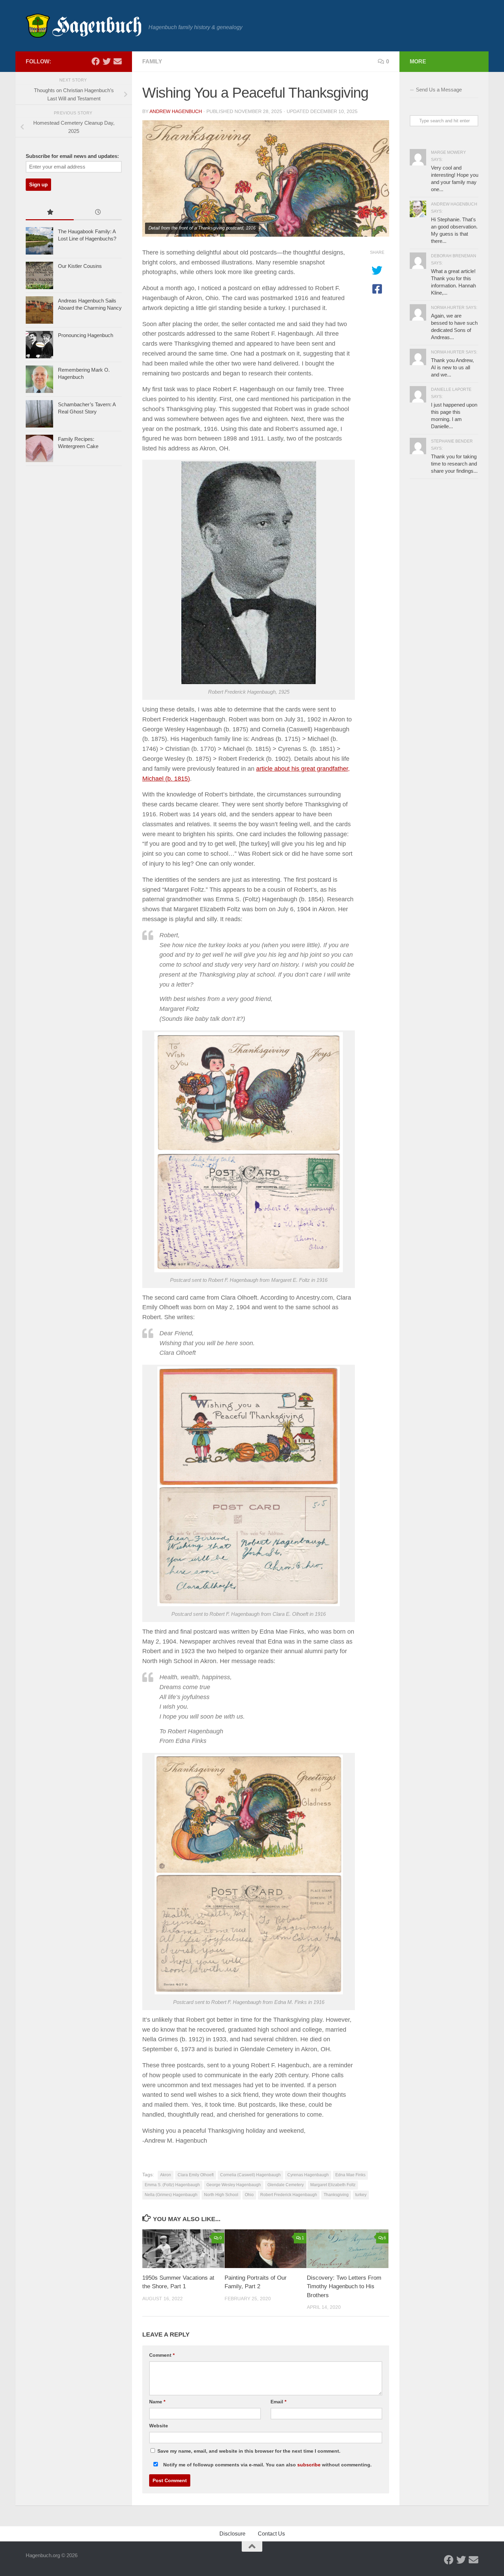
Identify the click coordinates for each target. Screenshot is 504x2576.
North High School (221, 2195)
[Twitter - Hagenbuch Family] (107, 61)
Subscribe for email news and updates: (72, 156)
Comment (162, 2355)
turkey (361, 2195)
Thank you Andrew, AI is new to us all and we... (452, 367)
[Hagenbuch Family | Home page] (84, 26)
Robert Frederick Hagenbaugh (289, 2195)
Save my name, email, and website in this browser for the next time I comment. (249, 2451)
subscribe (309, 2465)
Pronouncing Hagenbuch (86, 335)
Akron (166, 2175)
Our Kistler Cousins (80, 266)
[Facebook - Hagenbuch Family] (96, 61)
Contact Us (271, 2534)
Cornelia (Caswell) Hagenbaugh (250, 2175)
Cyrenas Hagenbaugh (308, 2175)
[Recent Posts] (98, 213)
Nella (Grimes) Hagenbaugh (171, 2195)
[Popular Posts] (50, 213)
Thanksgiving (336, 2195)
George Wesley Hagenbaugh (234, 2185)
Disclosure (232, 2534)
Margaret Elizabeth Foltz (333, 2185)
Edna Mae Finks (350, 2175)
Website (159, 2426)
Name (157, 2402)
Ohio (249, 2195)
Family (152, 61)
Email (278, 2402)
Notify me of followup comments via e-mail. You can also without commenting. (267, 2465)
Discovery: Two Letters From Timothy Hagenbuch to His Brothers (344, 2287)
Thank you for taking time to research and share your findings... (454, 464)
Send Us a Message (439, 90)
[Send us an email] (118, 61)
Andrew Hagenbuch (176, 111)
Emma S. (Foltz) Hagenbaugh (172, 2185)
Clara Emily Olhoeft (196, 2175)
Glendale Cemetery (286, 2185)
